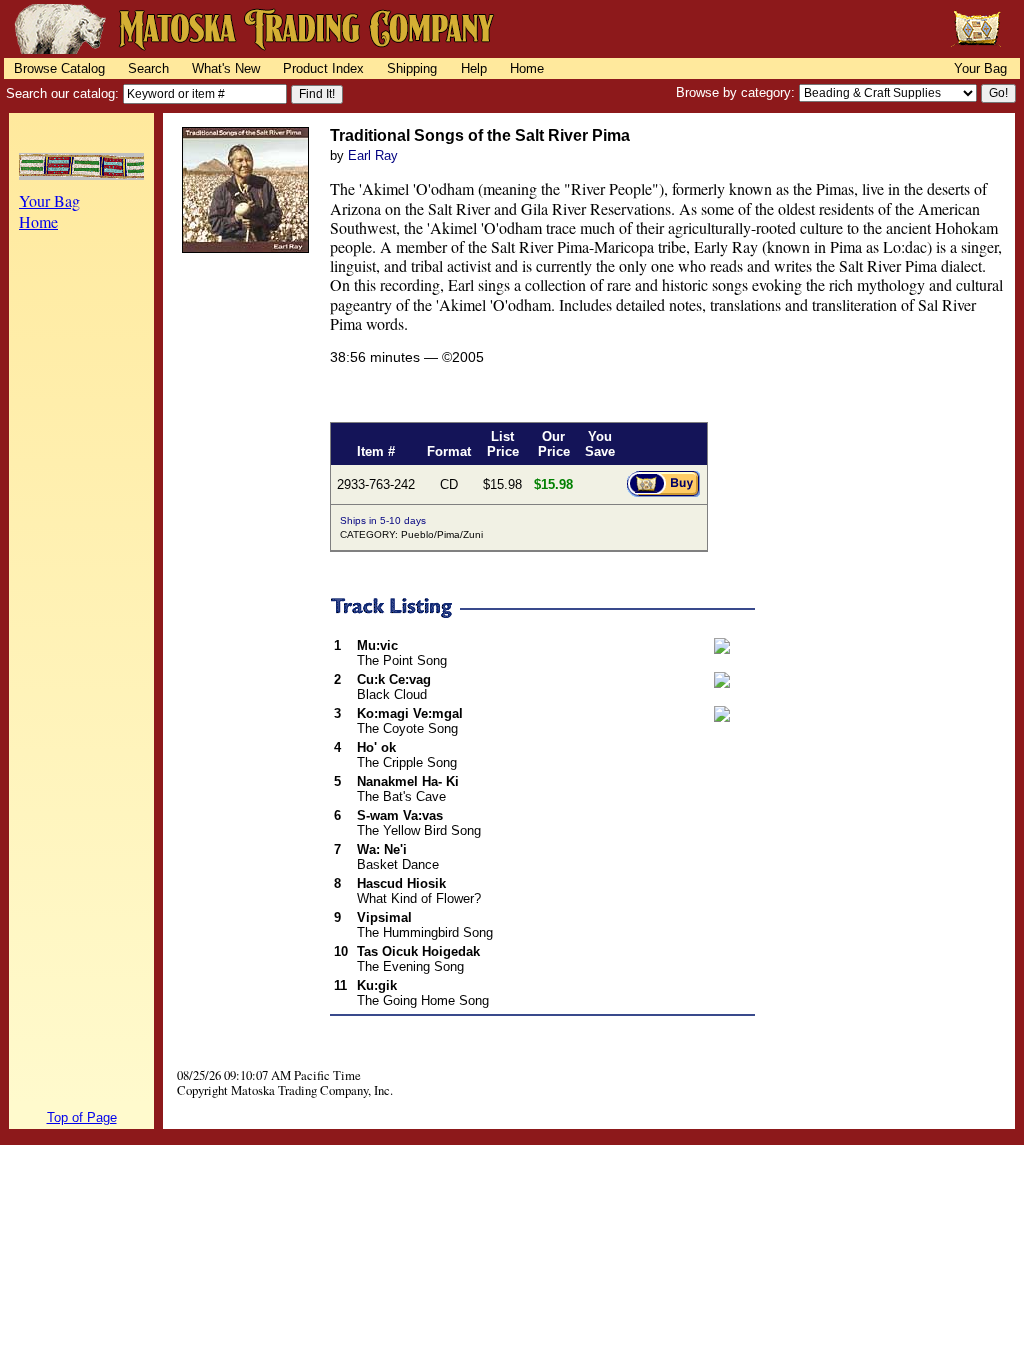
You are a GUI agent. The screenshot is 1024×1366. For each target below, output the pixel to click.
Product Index (323, 68)
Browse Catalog (59, 68)
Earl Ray (373, 155)
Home (527, 68)
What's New (226, 68)
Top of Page (82, 1117)
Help (474, 68)
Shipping (412, 68)
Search (148, 68)
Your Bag (980, 68)
